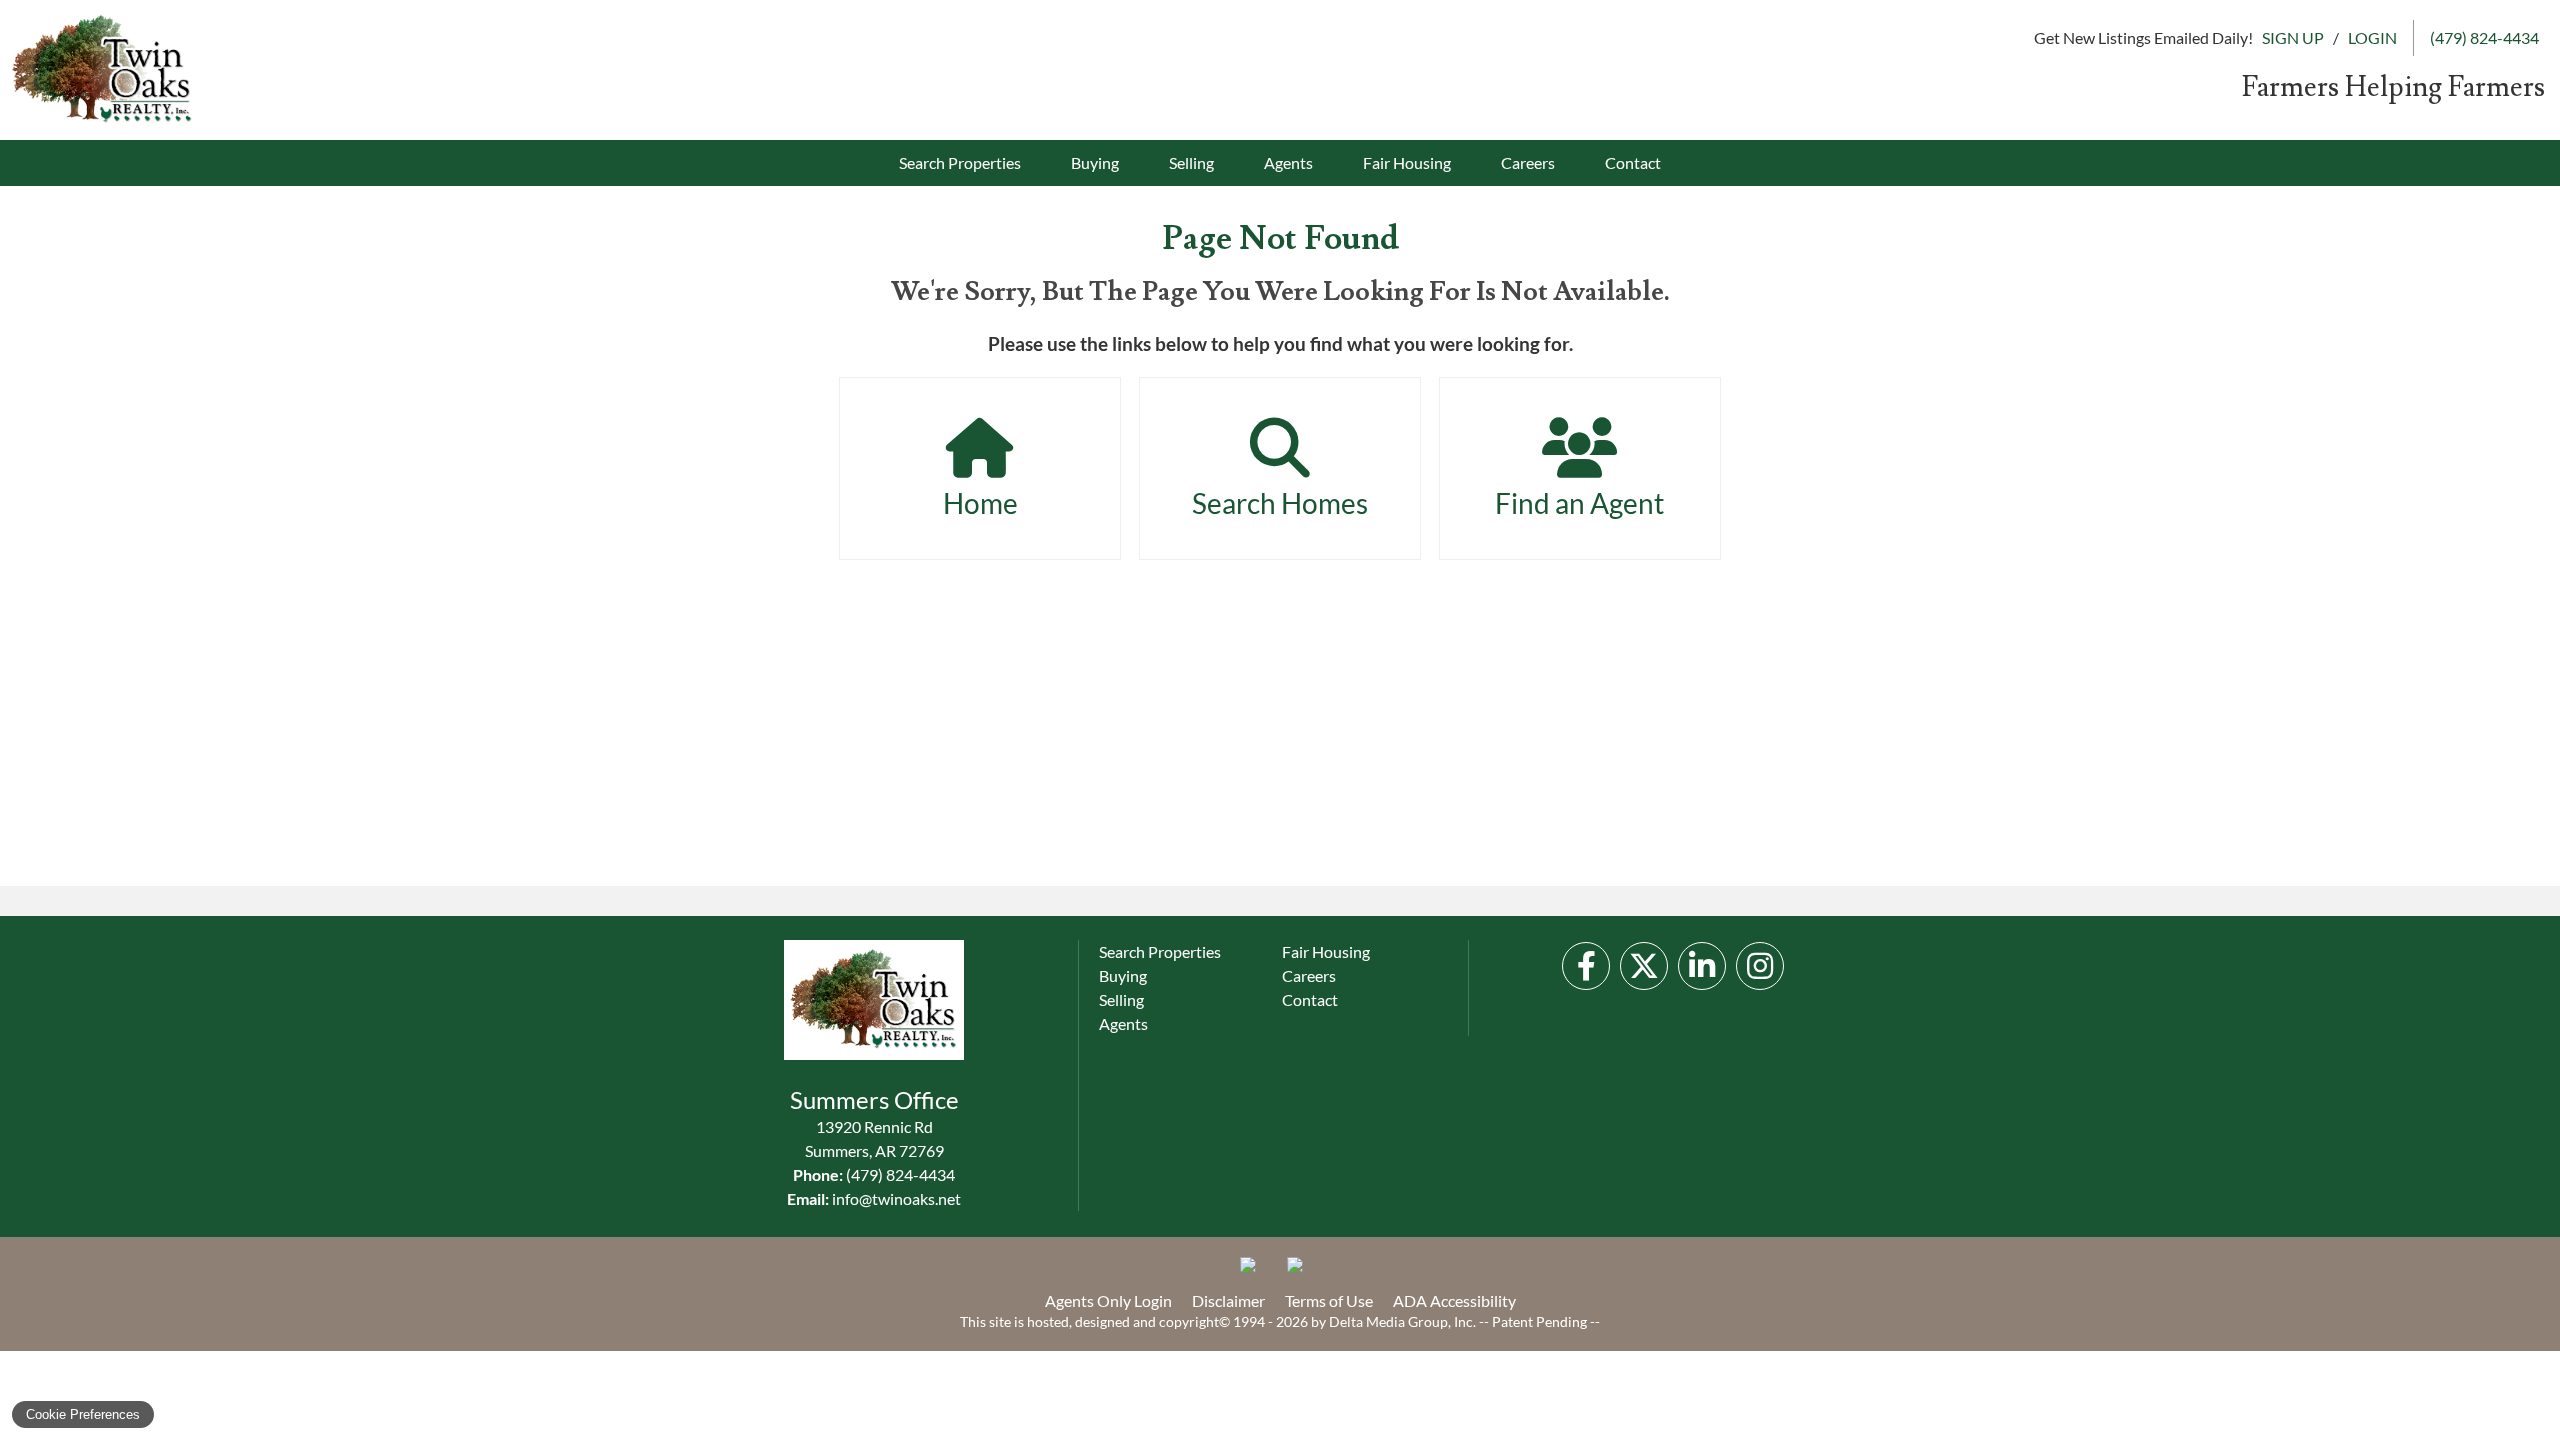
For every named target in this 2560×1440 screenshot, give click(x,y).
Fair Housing (1407, 162)
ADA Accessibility (1454, 1300)
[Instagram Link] (1760, 966)
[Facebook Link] (1586, 966)
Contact (1633, 162)
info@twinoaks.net (896, 1198)
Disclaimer (1228, 1300)
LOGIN (2372, 37)
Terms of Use (1329, 1300)
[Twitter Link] (1644, 966)
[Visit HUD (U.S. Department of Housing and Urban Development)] (1303, 1273)
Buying (1095, 162)
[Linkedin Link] (1702, 966)
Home (980, 503)
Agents (1288, 162)
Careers (1528, 162)
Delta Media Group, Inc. (1402, 1321)
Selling (1191, 162)
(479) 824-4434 (900, 1174)
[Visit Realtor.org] (1256, 1273)
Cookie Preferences (83, 1414)
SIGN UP (2293, 37)
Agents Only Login (1108, 1300)
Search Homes (1280, 503)
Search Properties (960, 162)
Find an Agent (1579, 503)
